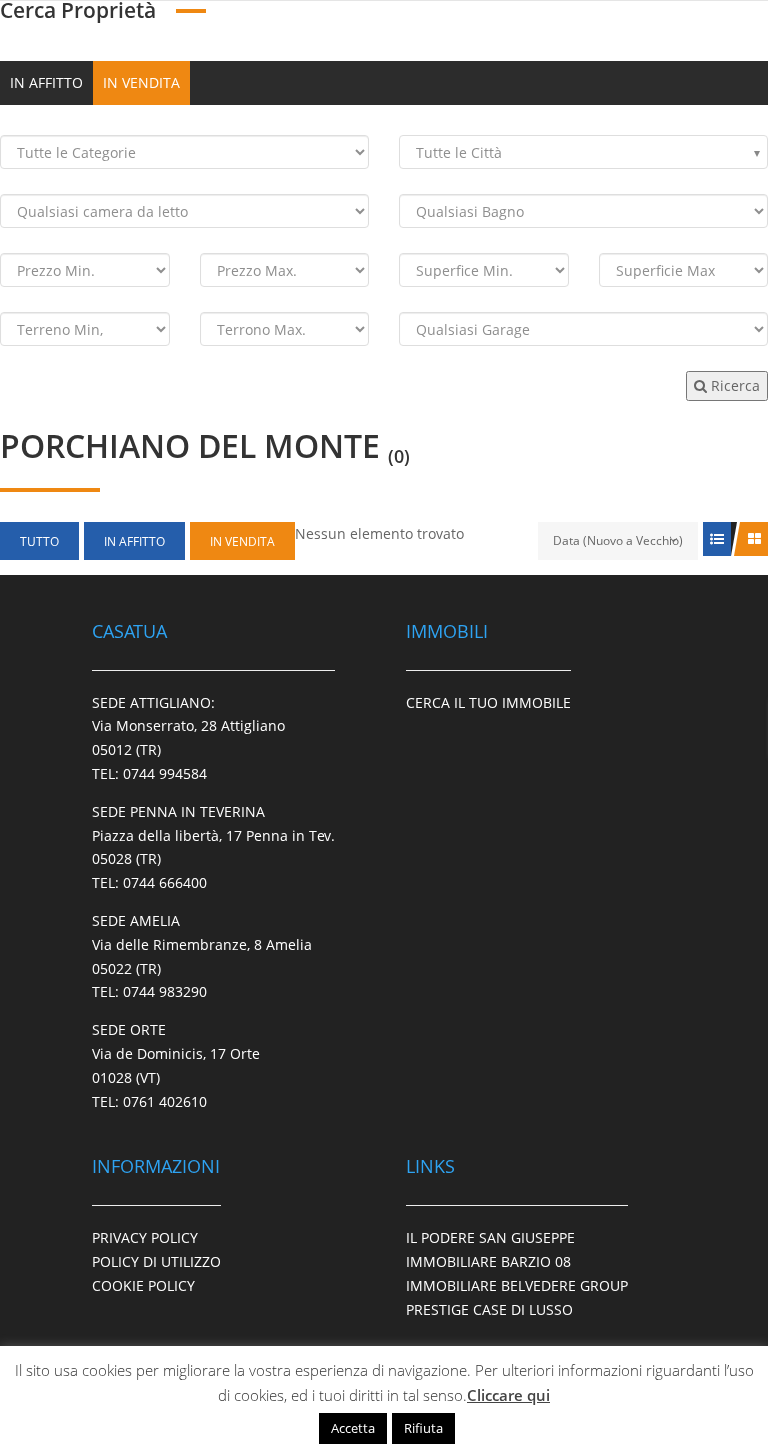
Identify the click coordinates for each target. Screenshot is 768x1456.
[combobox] (583, 152)
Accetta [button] (353, 1428)
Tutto (39, 541)
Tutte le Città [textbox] (459, 152)
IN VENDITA (141, 82)
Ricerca (733, 385)
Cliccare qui (508, 1395)
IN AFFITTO (46, 82)
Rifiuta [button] (423, 1428)
